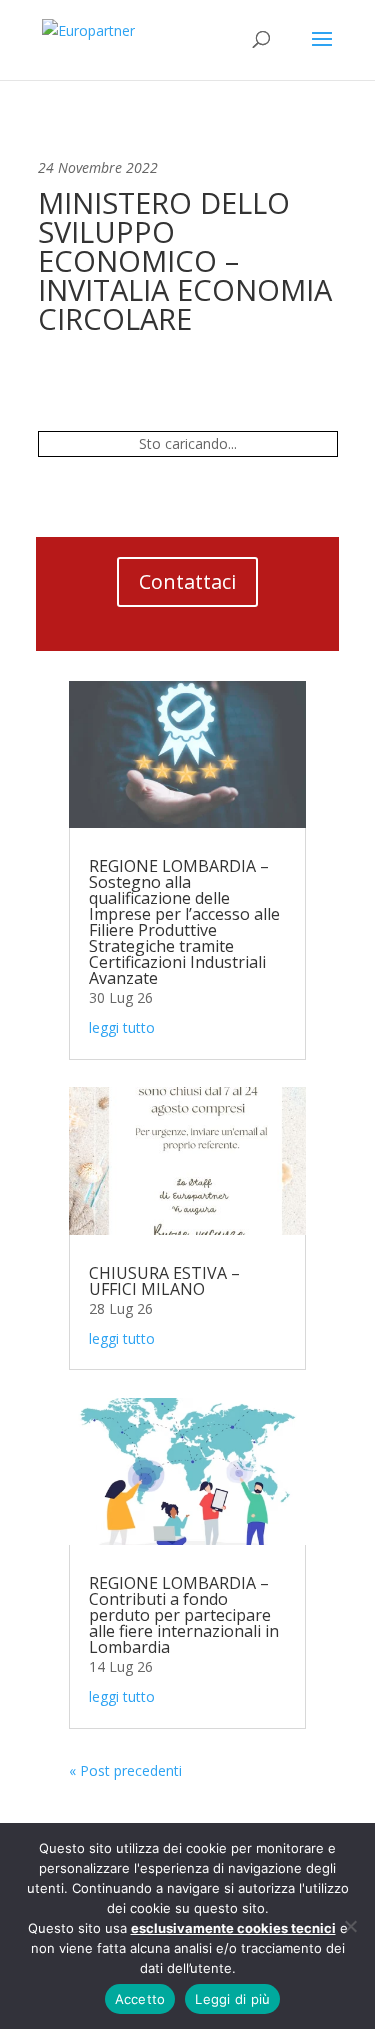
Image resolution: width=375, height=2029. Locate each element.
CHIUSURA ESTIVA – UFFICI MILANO (164, 1281)
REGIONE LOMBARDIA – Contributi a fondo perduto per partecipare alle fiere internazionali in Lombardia (184, 1615)
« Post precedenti (125, 1770)
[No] (350, 1926)
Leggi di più (232, 1999)
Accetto (140, 1999)
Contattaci (187, 581)
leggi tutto (122, 1027)
